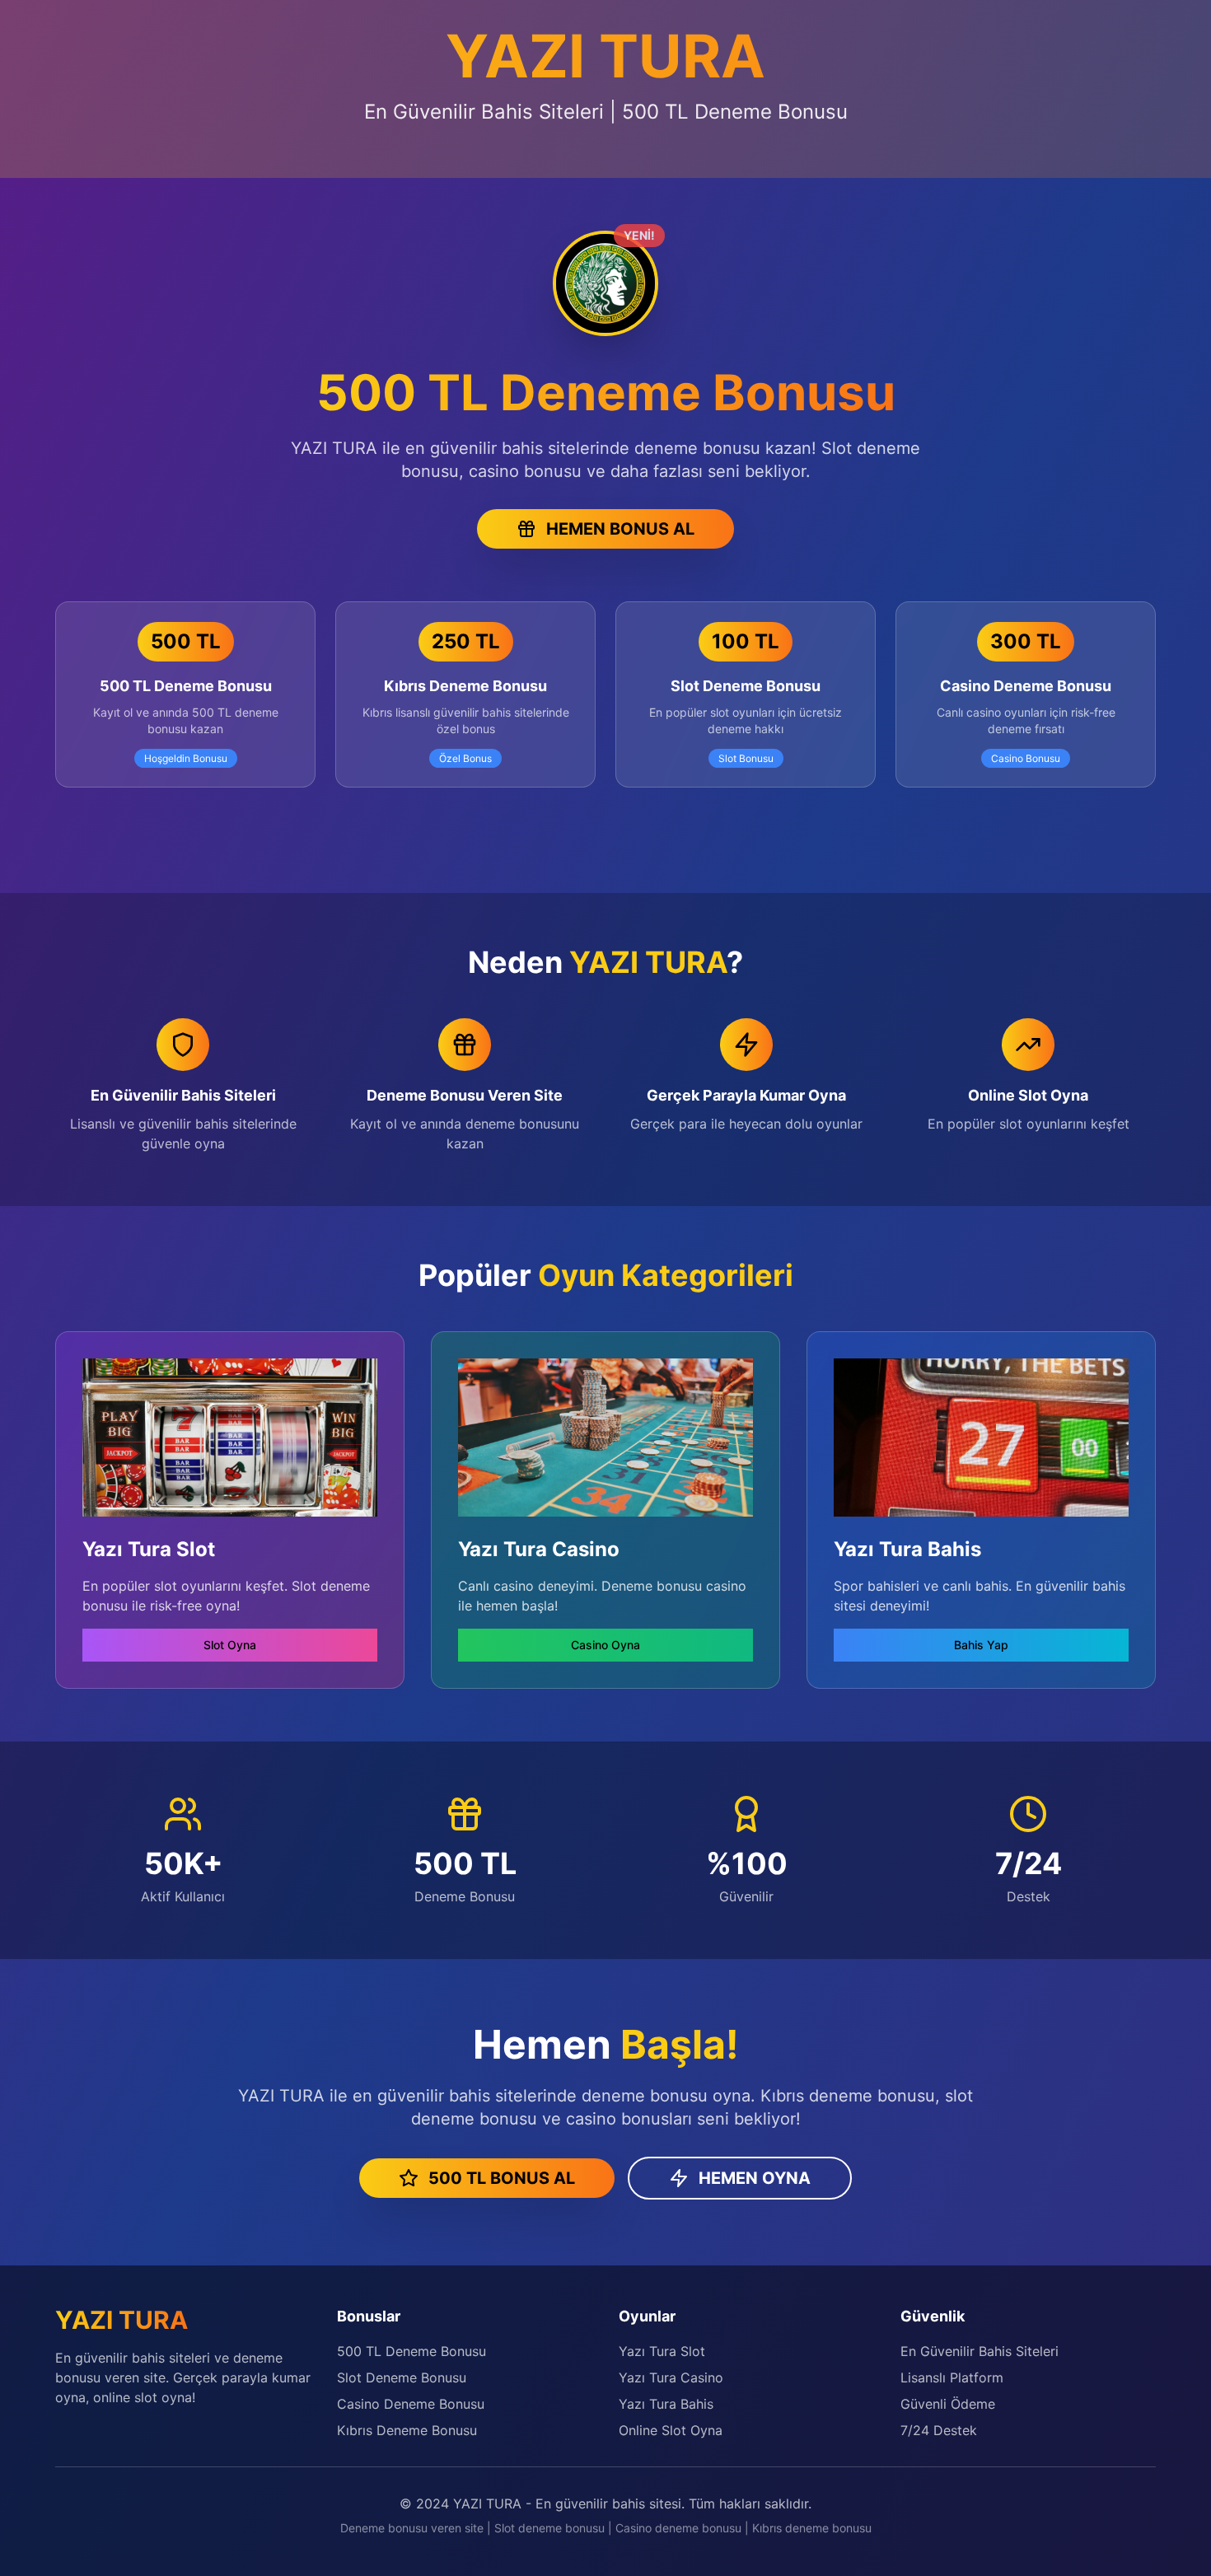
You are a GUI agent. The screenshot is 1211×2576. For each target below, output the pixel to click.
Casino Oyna (605, 1645)
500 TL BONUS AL (502, 2178)
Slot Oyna (230, 1645)
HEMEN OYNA (755, 2178)
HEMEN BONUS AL (620, 529)
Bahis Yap (981, 1645)
